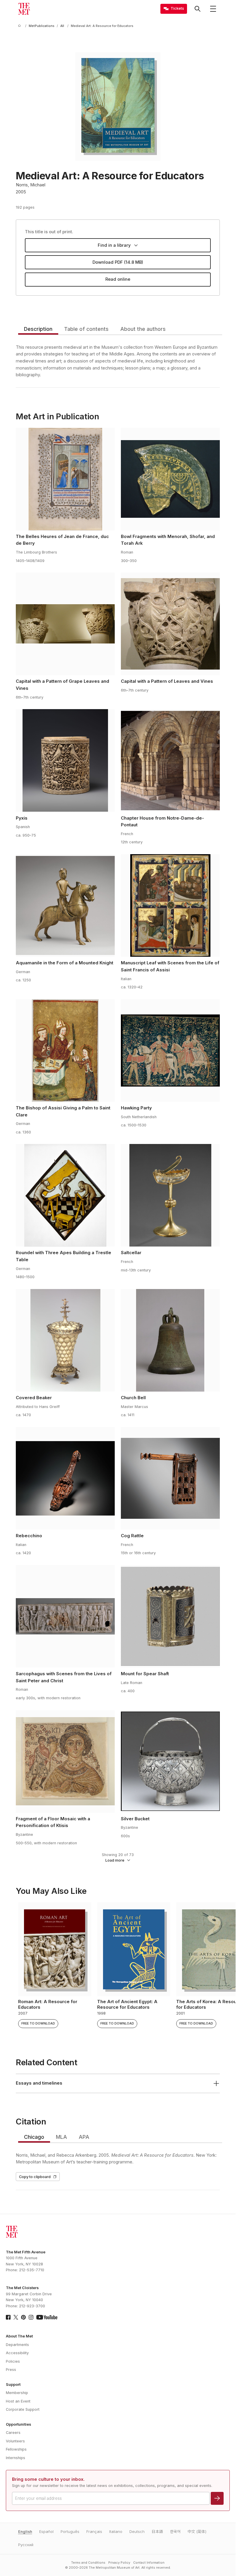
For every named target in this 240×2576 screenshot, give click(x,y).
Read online (118, 279)
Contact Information (149, 2563)
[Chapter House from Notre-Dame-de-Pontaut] (170, 760)
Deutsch (137, 2532)
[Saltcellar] (170, 1195)
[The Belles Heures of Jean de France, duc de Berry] (65, 479)
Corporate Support (23, 2409)
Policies (13, 2361)
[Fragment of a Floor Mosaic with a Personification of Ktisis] (65, 1761)
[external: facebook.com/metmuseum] (8, 2317)
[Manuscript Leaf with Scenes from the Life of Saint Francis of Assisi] (170, 905)
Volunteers (15, 2441)
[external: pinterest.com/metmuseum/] (23, 2317)
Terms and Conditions (88, 2563)
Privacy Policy (119, 2563)
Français (94, 2532)
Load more (115, 1860)
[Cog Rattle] (170, 1478)
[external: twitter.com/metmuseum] (16, 2317)
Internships (16, 2458)
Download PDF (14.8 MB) (118, 262)
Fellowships (16, 2449)
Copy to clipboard (35, 2177)
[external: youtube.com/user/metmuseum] (47, 2317)
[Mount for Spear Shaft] (170, 1616)
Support (13, 2385)
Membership (17, 2393)
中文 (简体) (197, 2532)
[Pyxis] (65, 760)
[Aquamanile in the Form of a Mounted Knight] (65, 905)
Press (11, 2370)
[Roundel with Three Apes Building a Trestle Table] (65, 1195)
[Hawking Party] (170, 1051)
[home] (20, 26)
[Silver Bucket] (170, 1761)
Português (70, 2532)
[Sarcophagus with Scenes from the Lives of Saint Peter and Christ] (65, 1616)
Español (46, 2532)
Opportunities (18, 2424)
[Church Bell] (170, 1340)
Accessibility (17, 2353)
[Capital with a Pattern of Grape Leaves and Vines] (65, 624)
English (25, 2532)
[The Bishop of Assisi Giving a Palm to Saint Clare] (65, 1051)
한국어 (175, 2532)
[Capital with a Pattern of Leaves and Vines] (170, 624)
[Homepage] (24, 9)
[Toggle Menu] (213, 9)
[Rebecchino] (65, 1478)
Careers (13, 2433)
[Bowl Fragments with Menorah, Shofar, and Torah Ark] (170, 479)
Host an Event (18, 2401)
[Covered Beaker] (65, 1340)
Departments (17, 2345)
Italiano (116, 2532)
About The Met (19, 2336)
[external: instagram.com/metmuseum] (31, 2317)
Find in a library (114, 245)
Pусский (26, 2545)
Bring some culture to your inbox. (48, 2479)
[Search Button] (198, 9)
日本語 (157, 2532)
